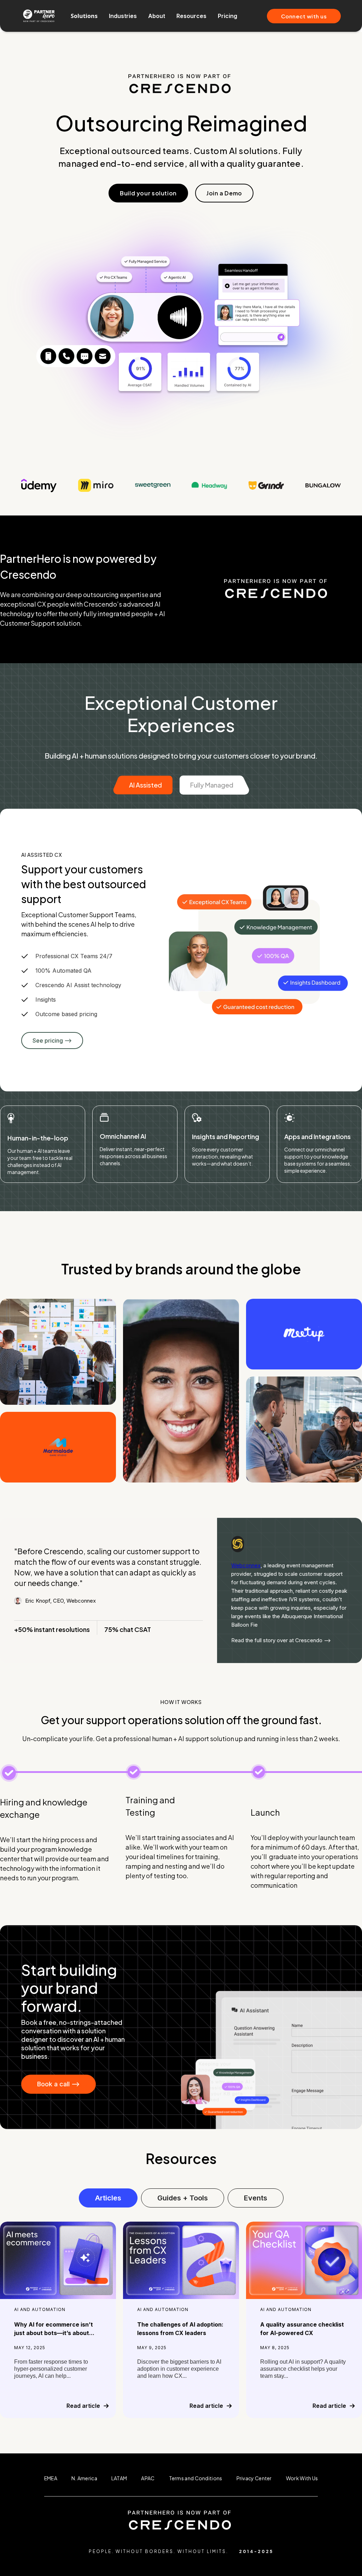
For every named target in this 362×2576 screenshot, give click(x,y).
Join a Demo (224, 193)
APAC (148, 2478)
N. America (84, 2478)
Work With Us (302, 2478)
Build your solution (148, 193)
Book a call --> (59, 2084)
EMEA (51, 2478)
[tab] (143, 785)
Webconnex (246, 1565)
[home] (39, 16)
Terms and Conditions (196, 2478)
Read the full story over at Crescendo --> (281, 1640)
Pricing (227, 16)
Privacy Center (254, 2478)
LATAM (119, 2478)
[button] (84, 16)
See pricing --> (52, 1041)
